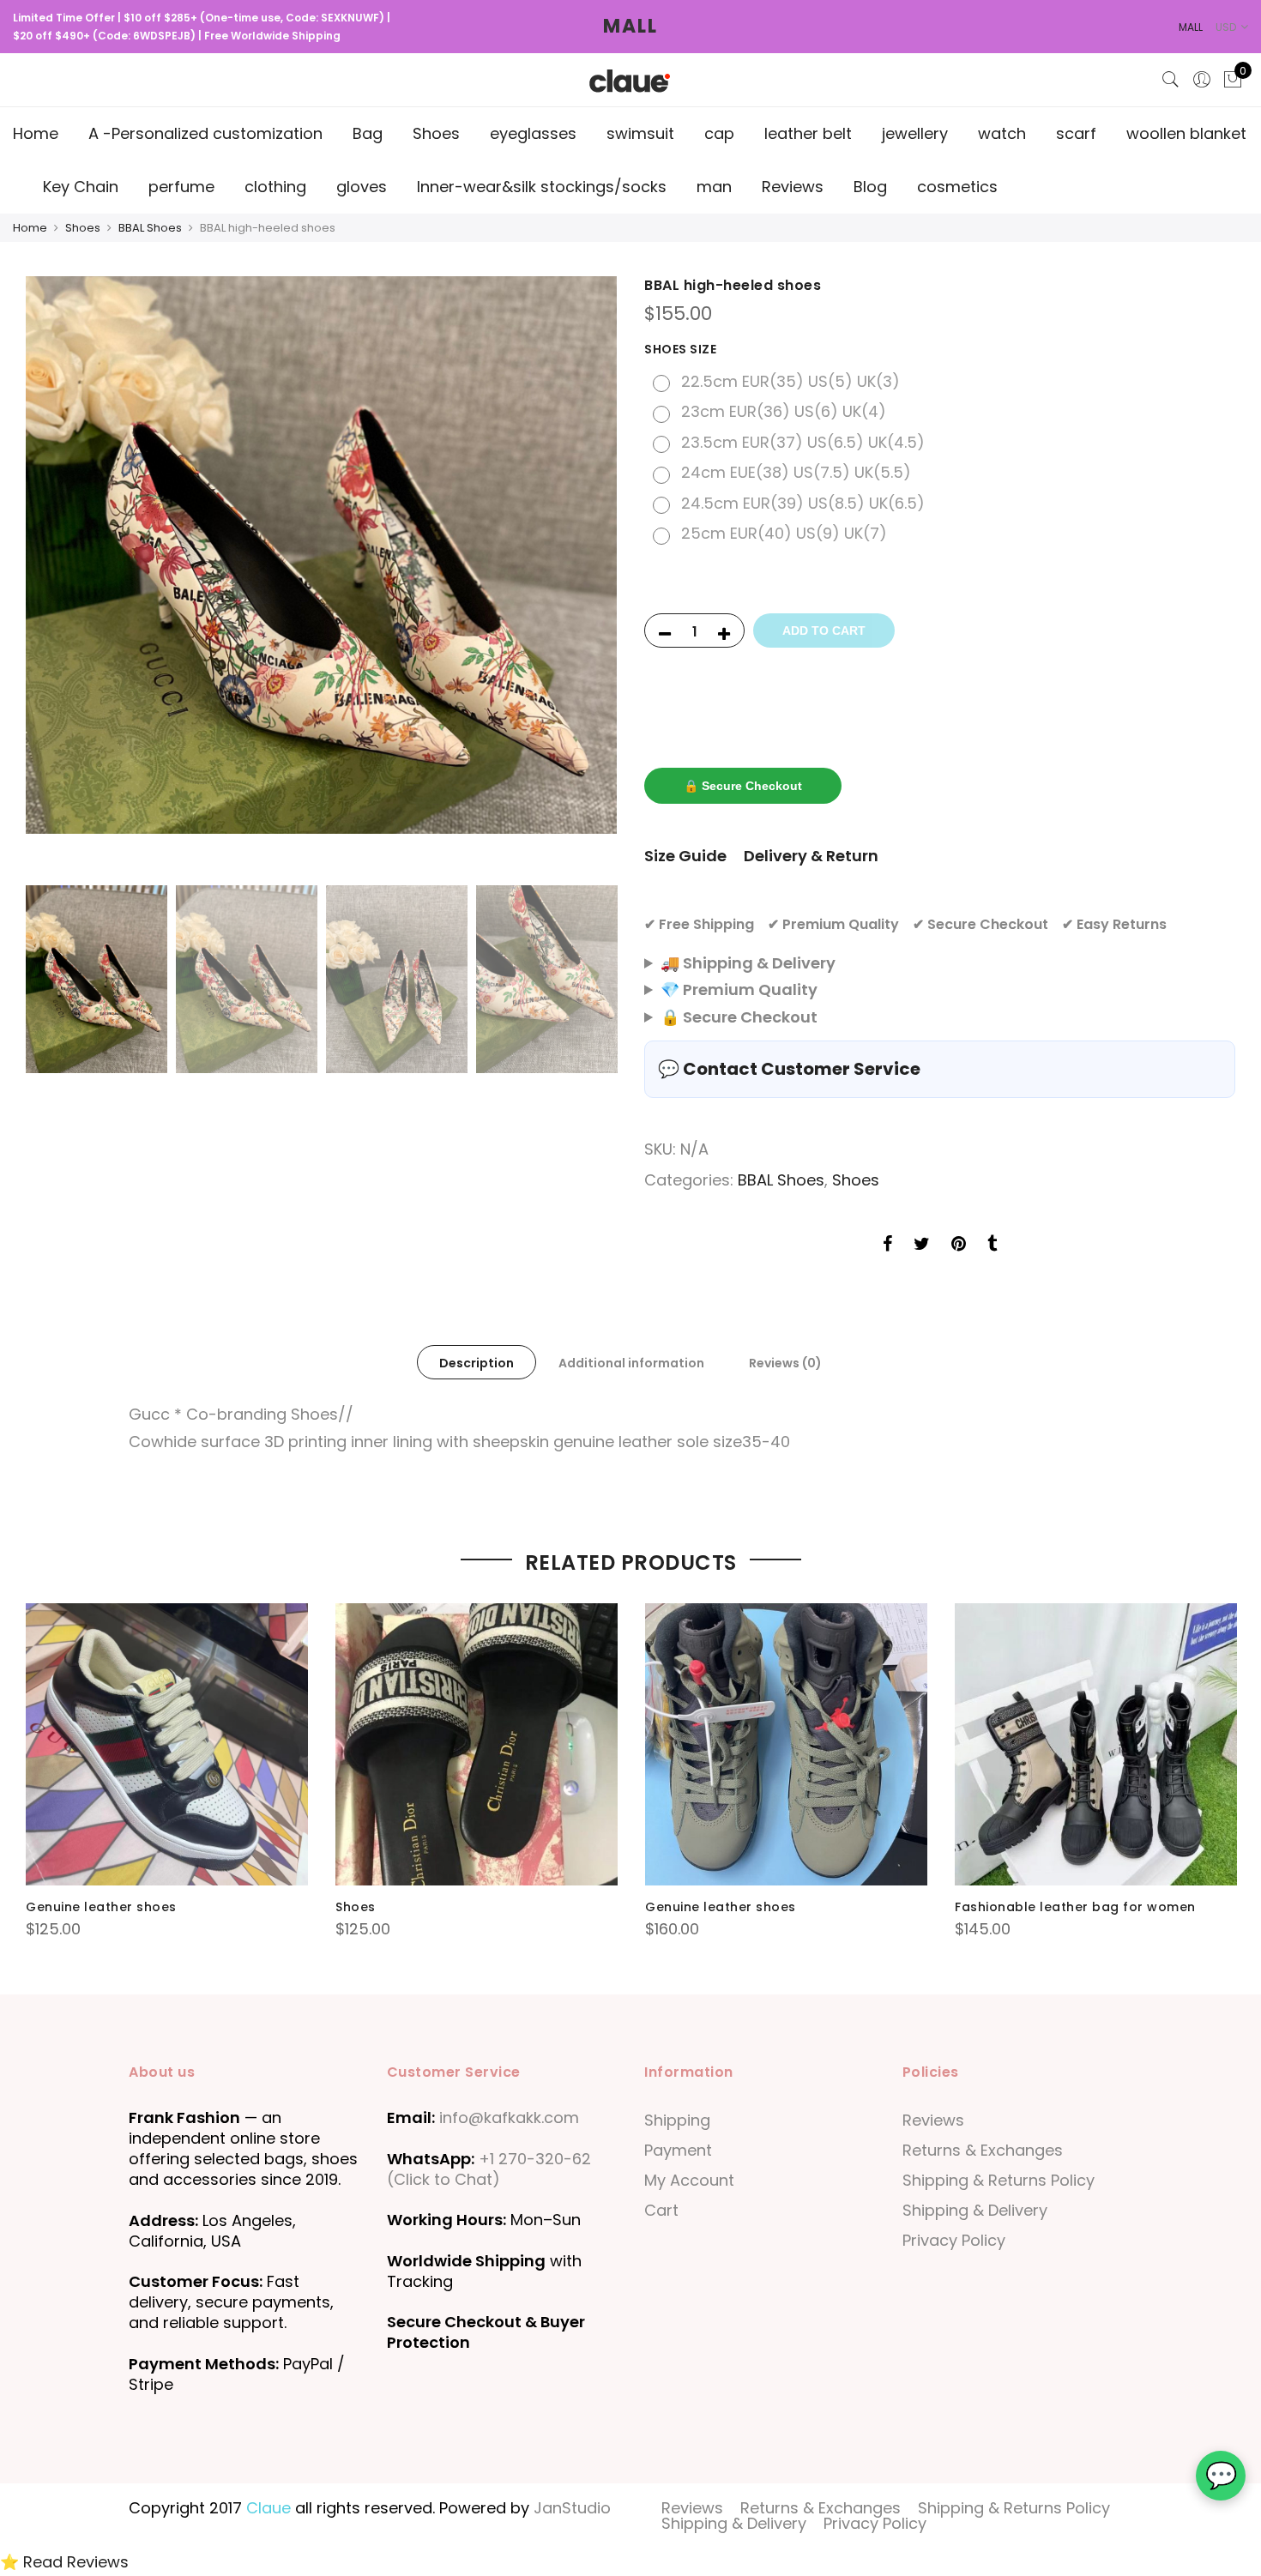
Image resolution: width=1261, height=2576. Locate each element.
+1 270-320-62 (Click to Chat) (489, 2169)
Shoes (436, 133)
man (714, 187)
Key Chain (81, 187)
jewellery (915, 133)
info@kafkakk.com (509, 2118)
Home (36, 133)
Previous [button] (55, 576)
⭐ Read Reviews (64, 2562)
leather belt (808, 133)
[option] (321, 555)
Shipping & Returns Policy (999, 2180)
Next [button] (588, 576)
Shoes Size (680, 349)
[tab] (477, 1362)
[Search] (1171, 80)
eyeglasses (533, 133)
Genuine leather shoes (101, 1907)
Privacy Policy (954, 2240)
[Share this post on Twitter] (922, 1246)
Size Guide (685, 856)
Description (477, 1363)
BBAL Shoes (150, 228)
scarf (1076, 133)
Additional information (631, 1363)
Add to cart (824, 630)
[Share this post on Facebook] (887, 1246)
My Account (689, 2180)
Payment (678, 2150)
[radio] (778, 382)
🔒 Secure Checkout (743, 786)
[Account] (1202, 80)
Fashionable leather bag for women (1075, 1907)
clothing (275, 187)
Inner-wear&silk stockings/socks (542, 187)
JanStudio (572, 2508)
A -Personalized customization (205, 133)
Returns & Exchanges (983, 2150)
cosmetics (957, 187)
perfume (181, 187)
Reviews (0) (785, 1363)
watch (1002, 133)
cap (719, 133)
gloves (362, 187)
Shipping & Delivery (975, 2210)
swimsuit (640, 133)
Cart (661, 2210)
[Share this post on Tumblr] (992, 1246)
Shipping (677, 2120)
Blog (870, 187)
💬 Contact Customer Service (789, 1069)
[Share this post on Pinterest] (959, 1246)
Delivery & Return (811, 856)
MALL (630, 26)
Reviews (793, 187)
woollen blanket (1186, 133)
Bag (368, 133)
